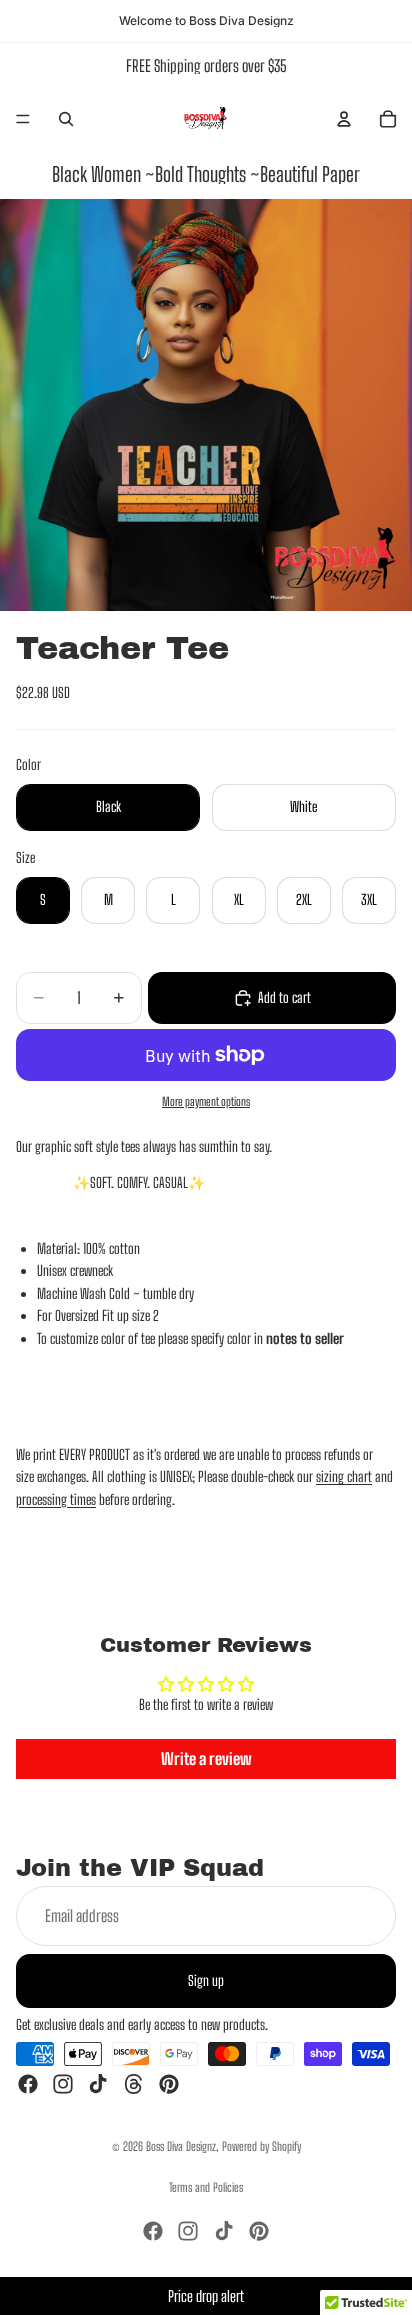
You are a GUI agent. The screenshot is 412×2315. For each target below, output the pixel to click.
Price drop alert (206, 2296)
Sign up (206, 1979)
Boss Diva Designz (181, 2146)
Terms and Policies (206, 2187)
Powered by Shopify (261, 2146)
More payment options (206, 1102)
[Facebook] (28, 2084)
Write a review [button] (206, 1758)
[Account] (344, 119)
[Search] (66, 119)
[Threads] (134, 2084)
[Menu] (23, 119)
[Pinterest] (169, 2084)
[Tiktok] (98, 2084)
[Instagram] (63, 2084)
